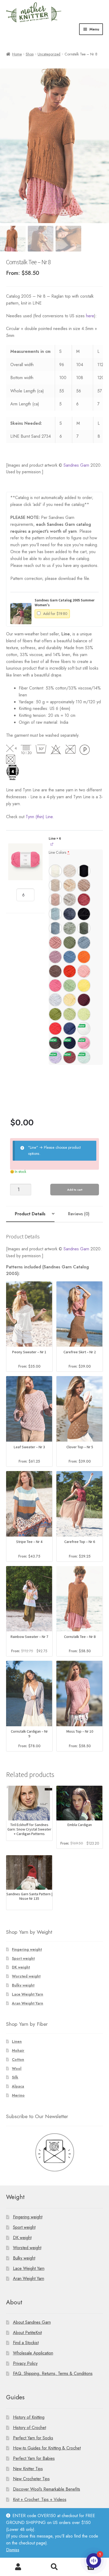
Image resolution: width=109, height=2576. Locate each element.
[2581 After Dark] (55, 1043)
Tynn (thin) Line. (40, 817)
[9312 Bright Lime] (84, 1014)
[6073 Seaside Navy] (70, 1043)
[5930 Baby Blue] (55, 914)
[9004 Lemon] (84, 986)
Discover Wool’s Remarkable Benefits (47, 2489)
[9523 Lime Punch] (70, 1014)
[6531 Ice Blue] (55, 928)
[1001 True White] (84, 1029)
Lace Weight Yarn (28, 1994)
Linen (17, 2041)
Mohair (18, 2050)
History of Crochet (29, 2428)
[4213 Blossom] (84, 971)
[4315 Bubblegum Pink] (55, 986)
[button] (21, 614)
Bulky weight (23, 1985)
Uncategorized (49, 54)
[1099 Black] (84, 871)
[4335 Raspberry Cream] (84, 900)
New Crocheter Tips (31, 2479)
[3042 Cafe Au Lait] (84, 885)
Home (17, 54)
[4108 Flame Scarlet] (55, 1029)
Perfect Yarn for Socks (33, 2438)
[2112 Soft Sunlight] (70, 1000)
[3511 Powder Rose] (55, 900)
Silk (15, 2077)
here (90, 316)
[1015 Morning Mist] (70, 871)
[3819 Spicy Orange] (70, 971)
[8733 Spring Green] (70, 986)
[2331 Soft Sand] (55, 885)
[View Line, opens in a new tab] (52, 844)
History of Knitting (29, 2417)
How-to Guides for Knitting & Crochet (47, 2448)
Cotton (18, 2059)
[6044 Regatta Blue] (70, 957)
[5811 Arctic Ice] (55, 1000)
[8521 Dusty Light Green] (70, 928)
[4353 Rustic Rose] (70, 1057)
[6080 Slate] (84, 914)
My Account (18, 2567)
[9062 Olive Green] (70, 943)
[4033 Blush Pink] (55, 943)
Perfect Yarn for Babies (34, 2458)
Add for (55, 614)
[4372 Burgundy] (84, 1000)
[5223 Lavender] (55, 1057)
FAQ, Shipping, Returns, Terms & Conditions (53, 2373)
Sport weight (23, 1958)
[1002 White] (55, 871)
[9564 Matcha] (55, 1014)
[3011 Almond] (70, 885)
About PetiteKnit (27, 2333)
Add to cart (75, 1190)
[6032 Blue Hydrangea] (84, 943)
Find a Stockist (26, 2343)
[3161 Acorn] (55, 971)
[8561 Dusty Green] (84, 928)
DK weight (21, 1967)
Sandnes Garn (76, 465)
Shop (30, 54)
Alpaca (18, 2086)
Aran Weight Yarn (28, 2003)
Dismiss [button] (13, 2550)
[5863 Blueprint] (70, 1029)
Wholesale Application (33, 2353)
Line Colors (59, 852)
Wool (17, 2068)
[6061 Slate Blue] (70, 914)
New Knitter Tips (28, 2469)
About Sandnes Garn (32, 2322)
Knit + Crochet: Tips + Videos (40, 2499)
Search (54, 2567)
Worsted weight (26, 1976)
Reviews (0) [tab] (79, 1214)
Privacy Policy (25, 2363)
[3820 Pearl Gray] (70, 900)
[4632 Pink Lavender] (55, 957)
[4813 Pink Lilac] (84, 1043)
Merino (18, 2095)
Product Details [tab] (30, 1214)
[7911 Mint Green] (84, 1057)
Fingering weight (27, 1949)
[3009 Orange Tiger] (84, 957)
